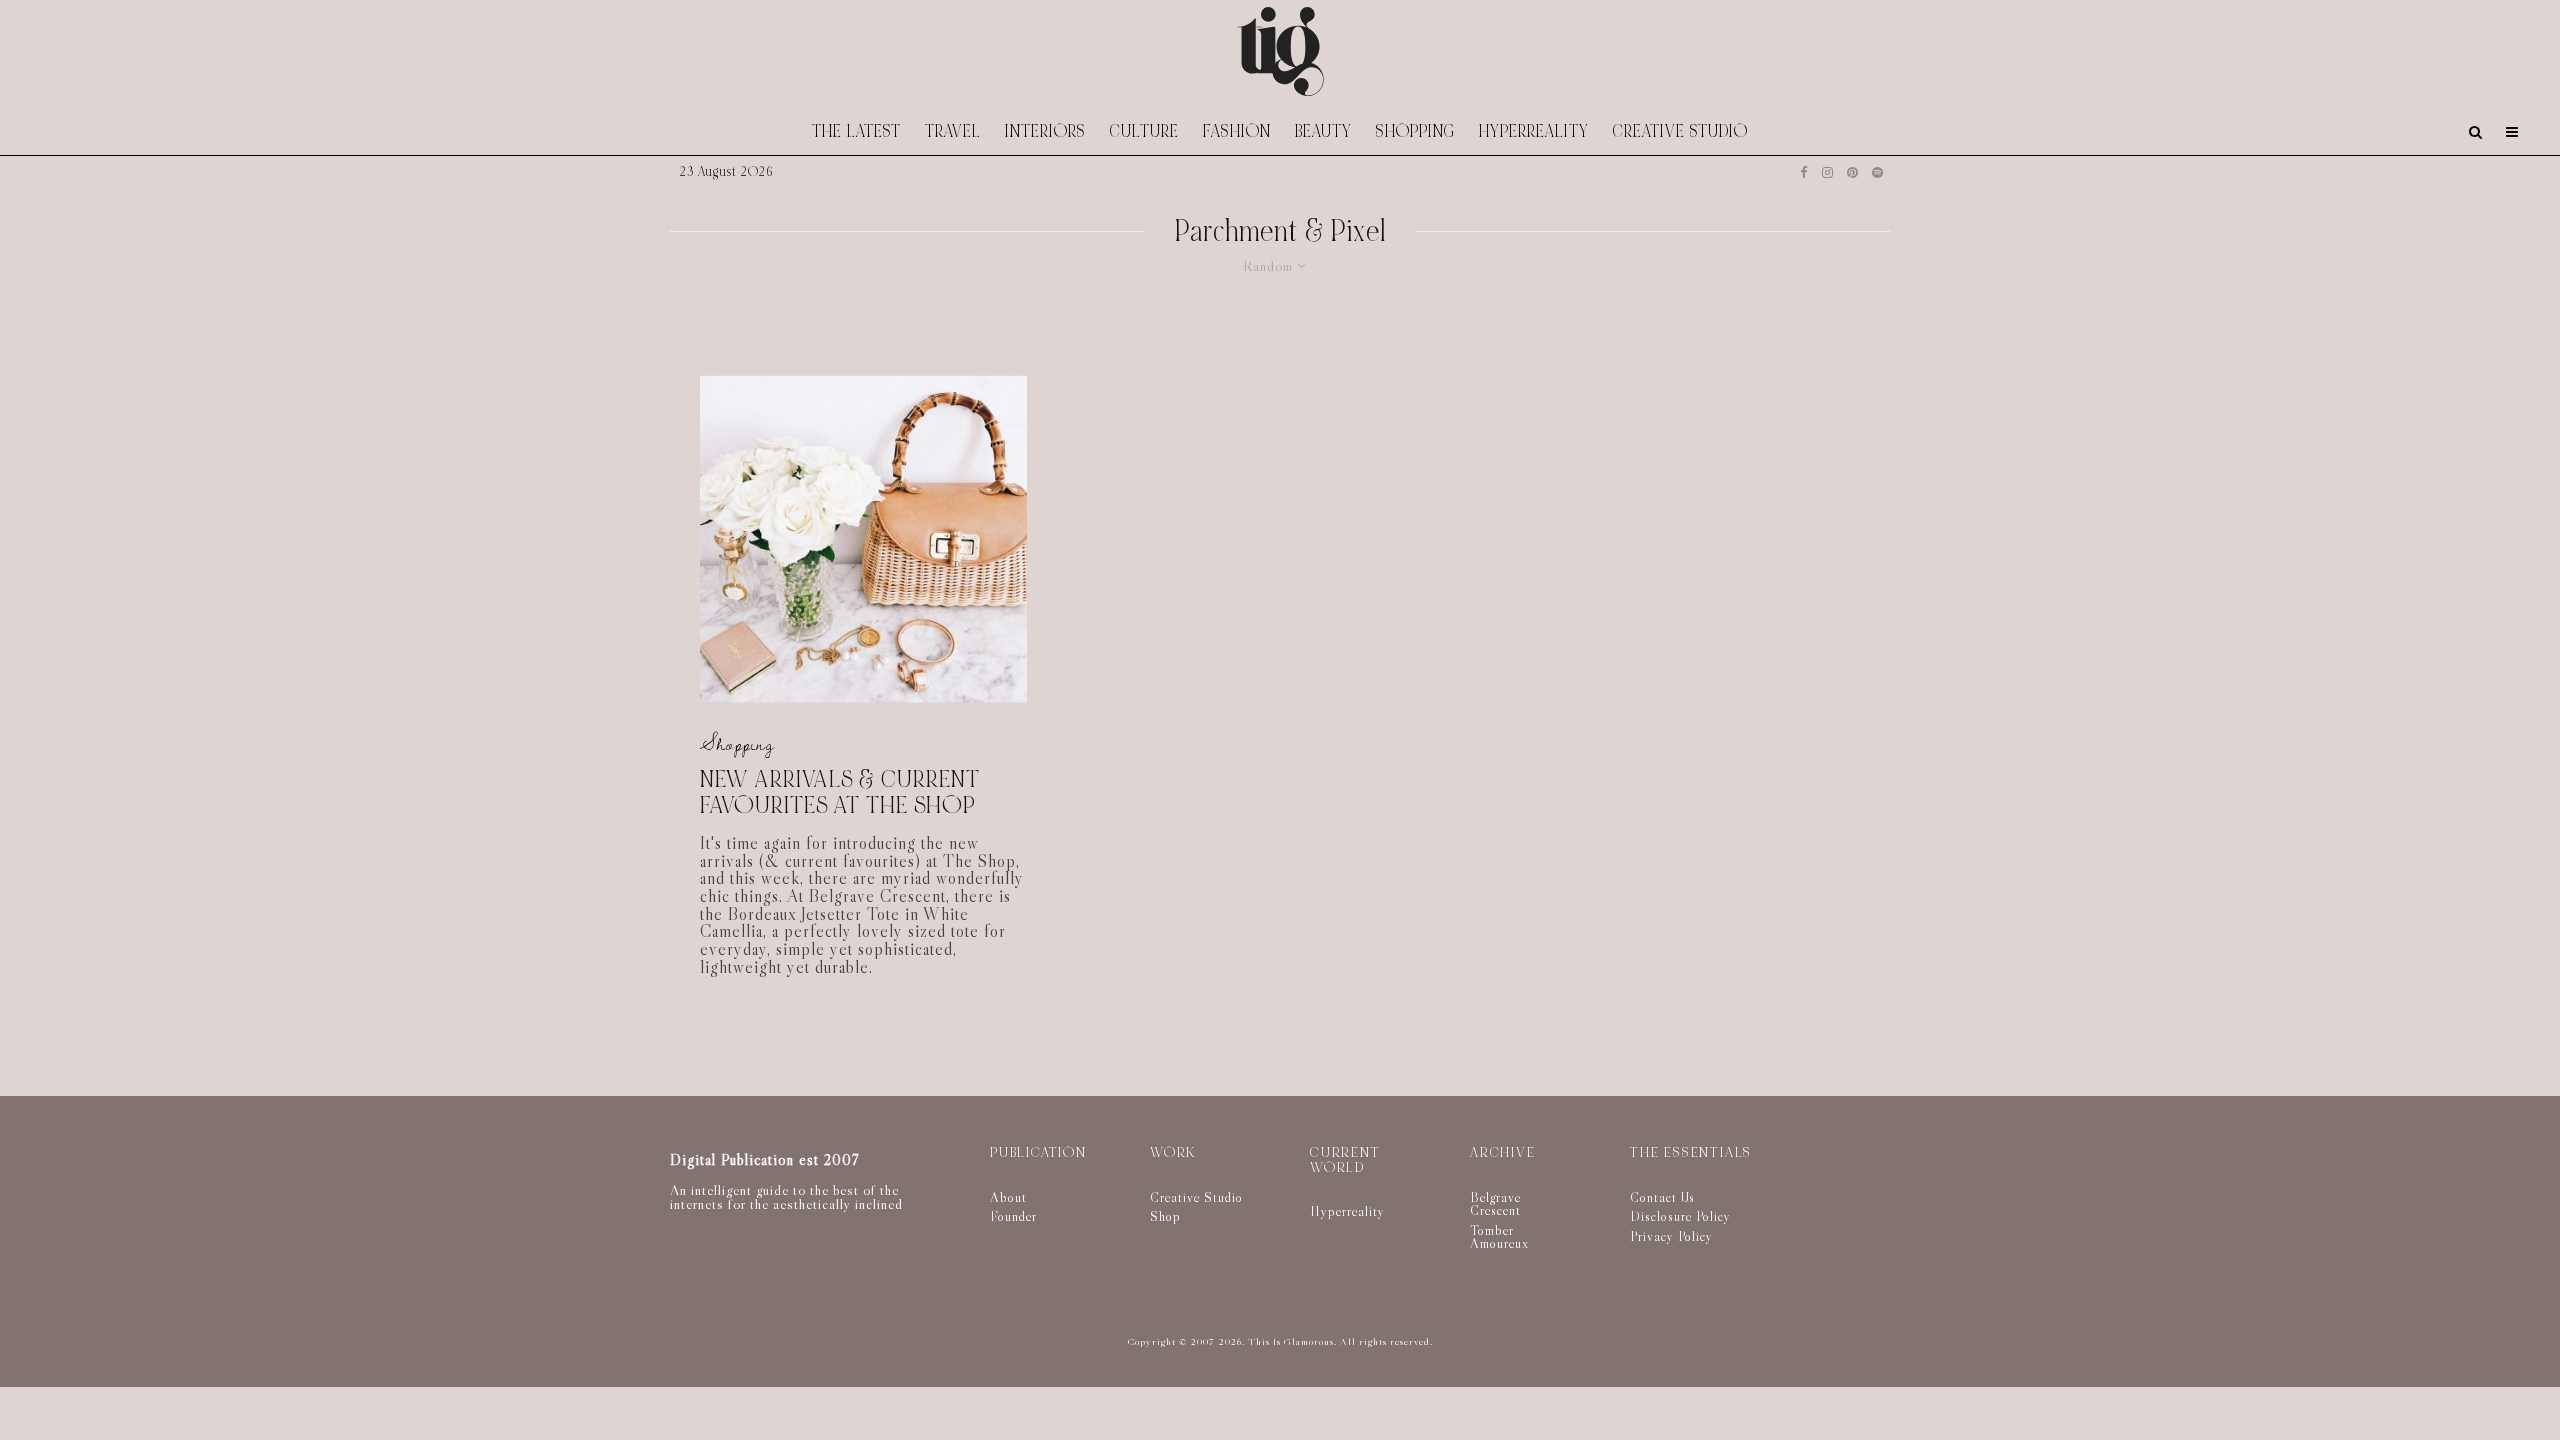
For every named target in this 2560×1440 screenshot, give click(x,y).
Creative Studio (1680, 131)
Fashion (1237, 131)
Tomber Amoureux (1499, 1237)
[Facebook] (1804, 172)
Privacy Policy (1671, 1236)
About (1008, 1197)
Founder (1013, 1216)
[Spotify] (1877, 172)
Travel (953, 131)
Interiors (1045, 131)
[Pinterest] (1852, 172)
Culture (1144, 131)
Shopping (1415, 131)
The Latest (856, 131)
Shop (1165, 1216)
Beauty (1323, 131)
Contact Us (1662, 1197)
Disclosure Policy (1680, 1216)
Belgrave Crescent (1495, 1204)
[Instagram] (1827, 172)
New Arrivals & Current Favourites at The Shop (840, 792)
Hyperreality (1534, 131)
